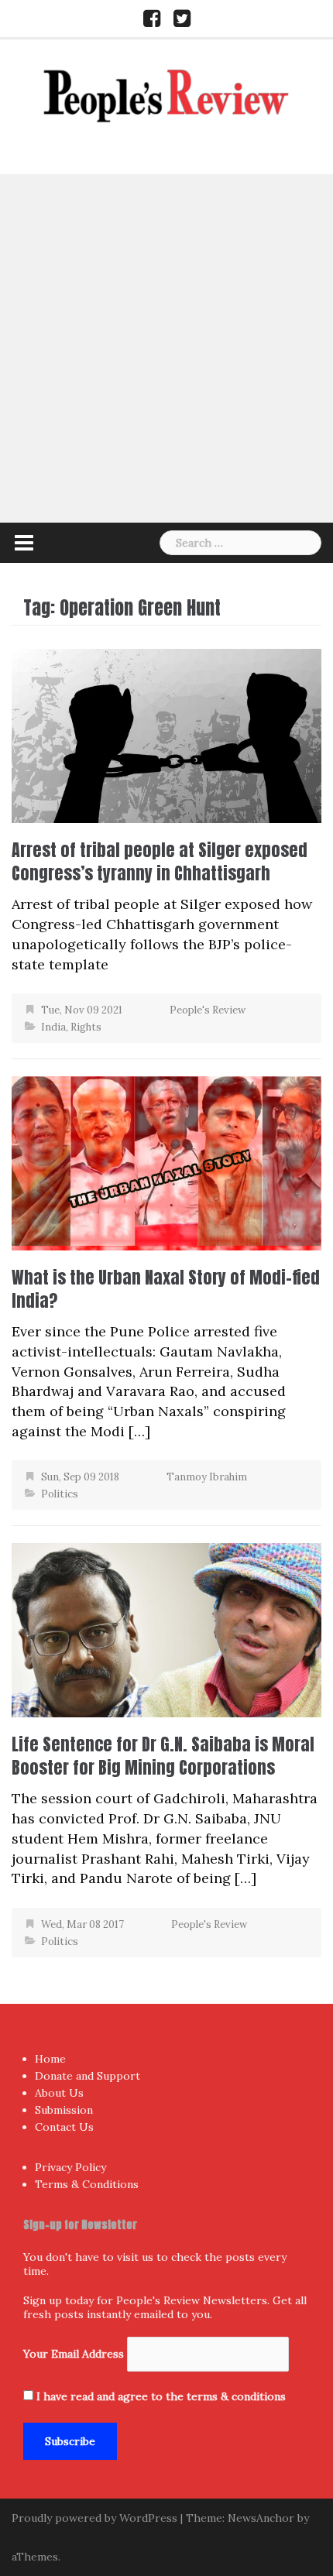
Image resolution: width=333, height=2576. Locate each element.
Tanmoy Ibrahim (207, 1477)
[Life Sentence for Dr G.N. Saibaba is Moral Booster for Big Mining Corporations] (166, 1629)
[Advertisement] (166, 348)
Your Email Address (74, 2354)
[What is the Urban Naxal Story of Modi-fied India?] (166, 1162)
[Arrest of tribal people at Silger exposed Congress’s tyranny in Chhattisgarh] (166, 734)
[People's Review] (166, 94)
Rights (86, 1027)
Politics (60, 1494)
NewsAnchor (261, 2518)
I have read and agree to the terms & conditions (161, 2396)
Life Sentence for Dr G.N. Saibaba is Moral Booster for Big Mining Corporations (163, 1756)
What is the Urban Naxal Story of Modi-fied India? (166, 1289)
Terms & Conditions (87, 2184)
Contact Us (64, 2127)
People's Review (208, 1010)
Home (50, 2059)
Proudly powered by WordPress (94, 2518)
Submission (64, 2110)
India (53, 1027)
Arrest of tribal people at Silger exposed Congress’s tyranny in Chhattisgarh (160, 861)
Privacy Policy (70, 2167)
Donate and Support (88, 2076)
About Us (59, 2093)
